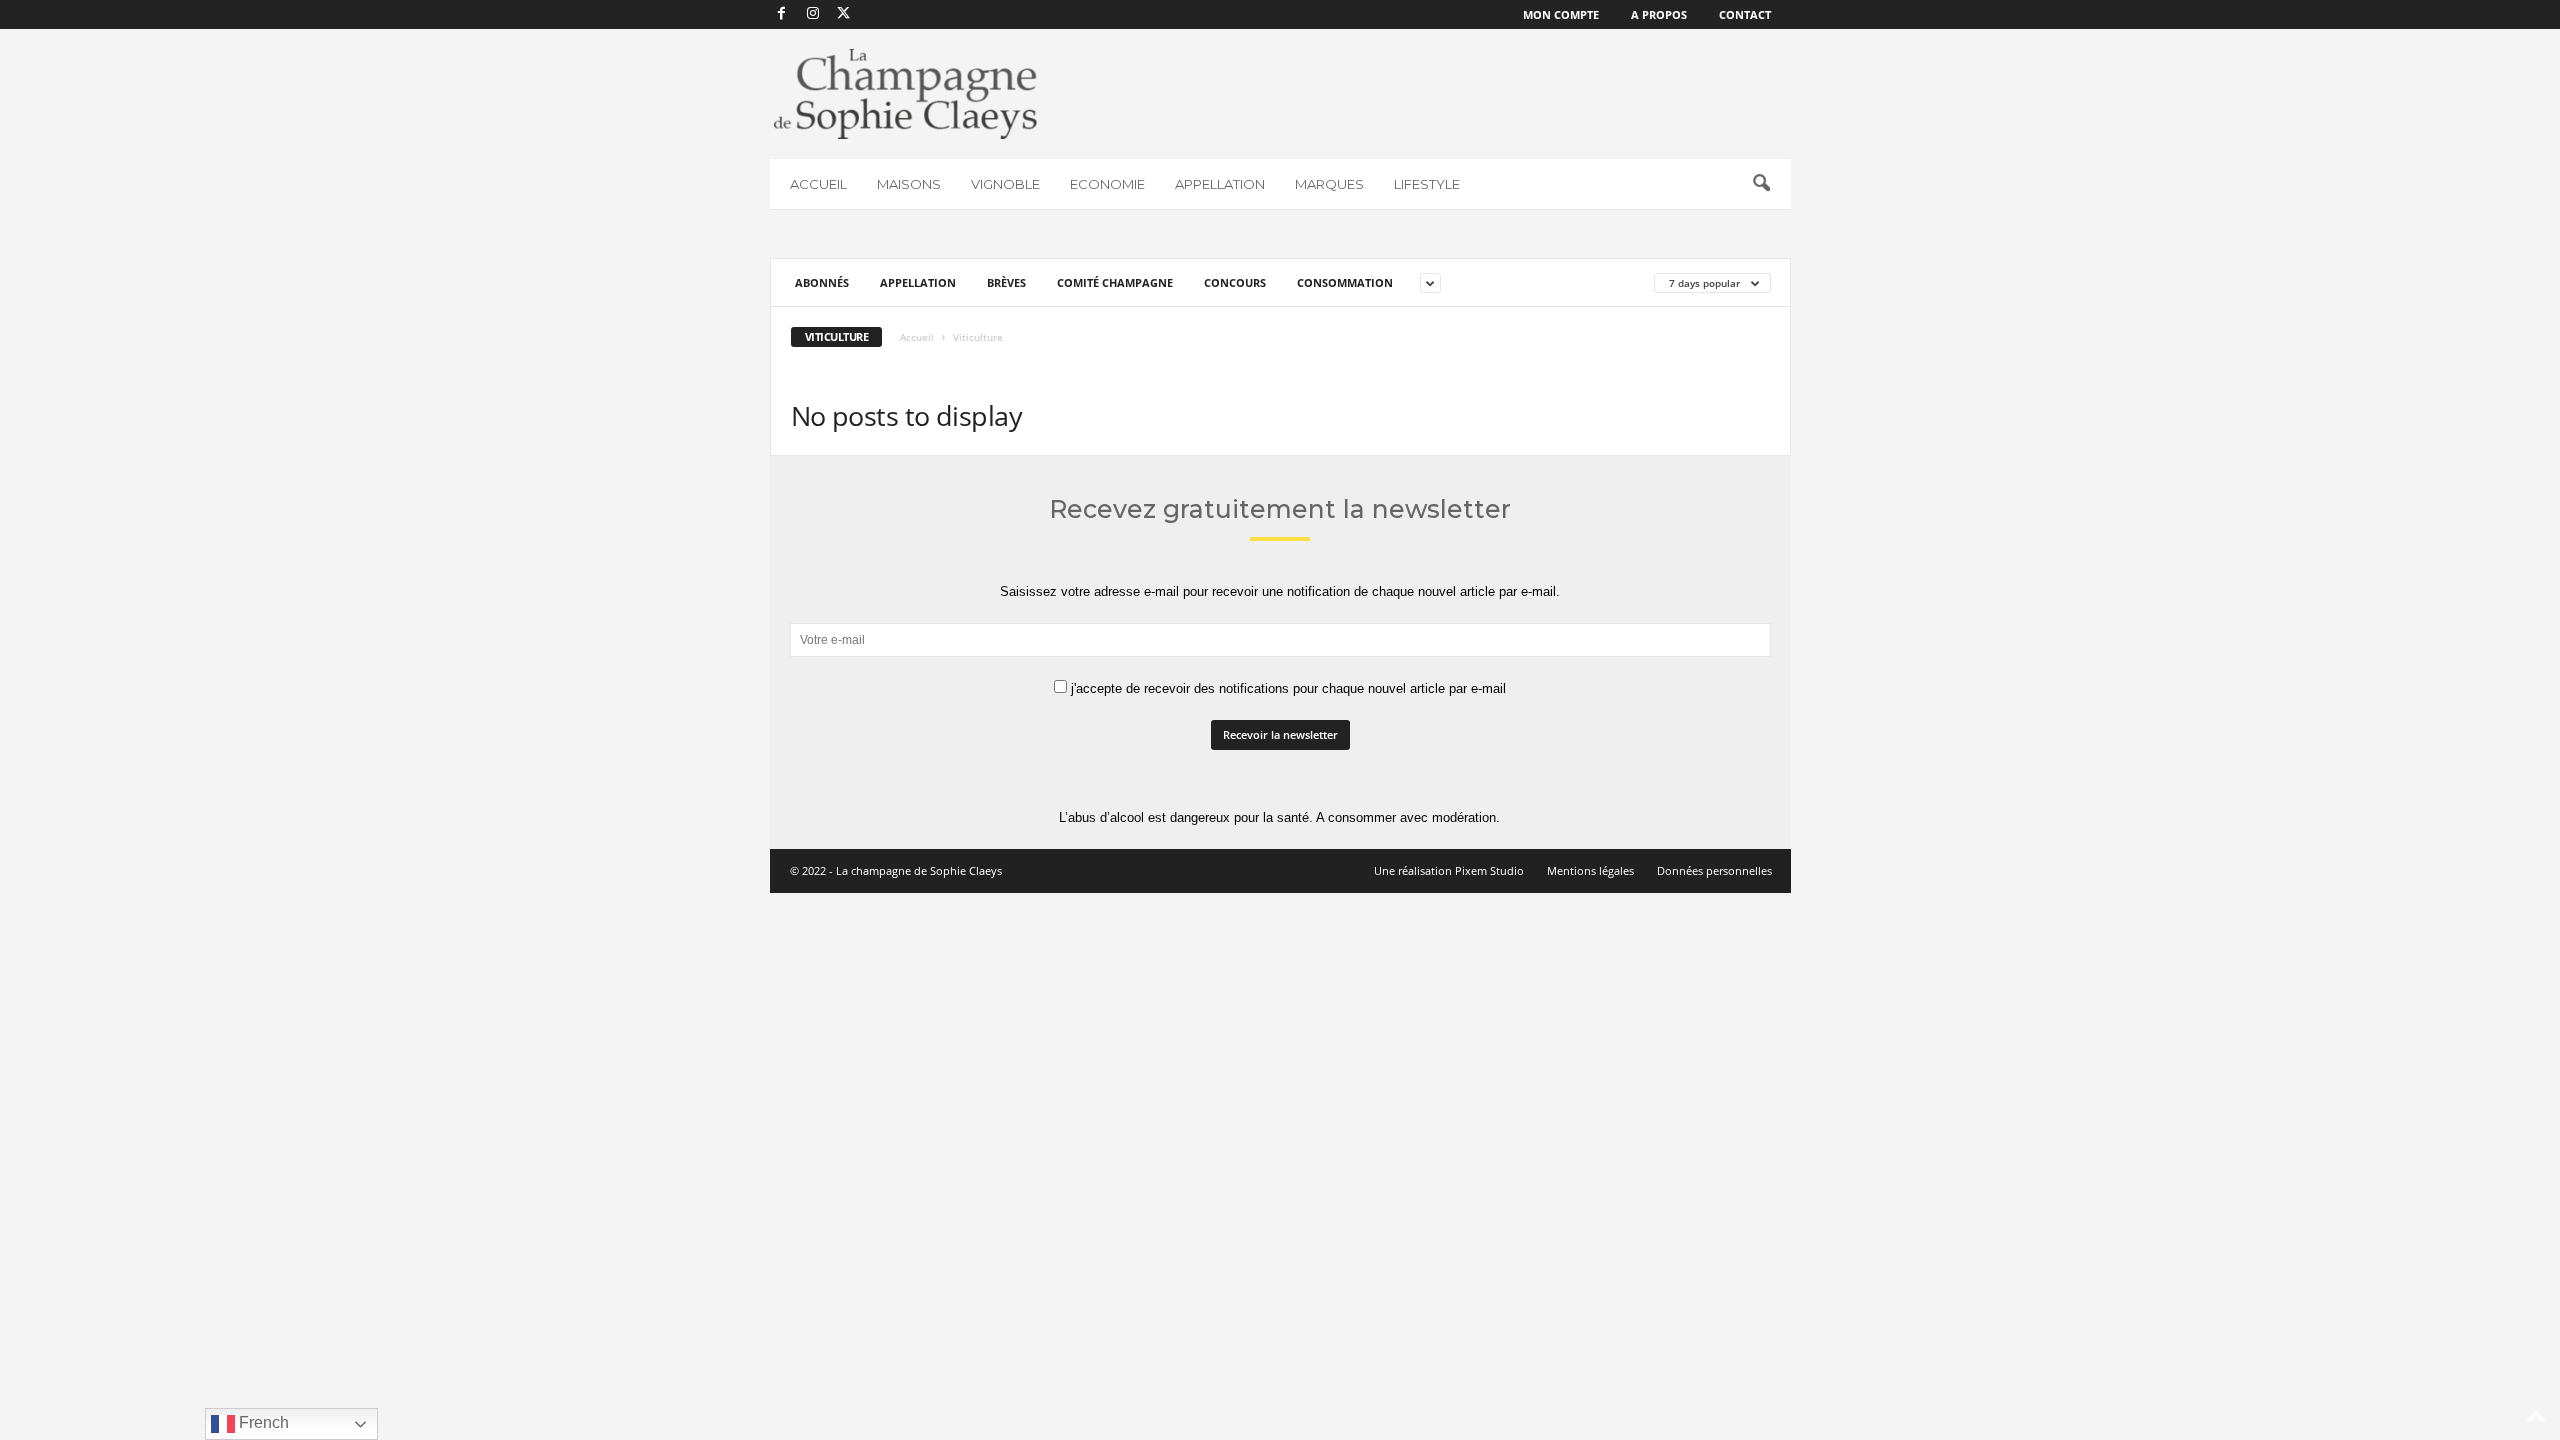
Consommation (1345, 282)
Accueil (917, 337)
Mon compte (1561, 14)
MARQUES (1329, 184)
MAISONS (909, 184)
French (262, 1422)
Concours (1235, 282)
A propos (1659, 14)
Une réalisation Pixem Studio (1449, 870)
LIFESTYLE (1427, 184)
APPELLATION (1220, 184)
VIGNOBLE (1005, 184)
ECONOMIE (1107, 184)
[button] (1761, 184)
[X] (844, 14)
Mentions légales (1590, 870)
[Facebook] (782, 14)
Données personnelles (1714, 870)
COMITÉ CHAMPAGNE (1115, 282)
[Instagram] (813, 14)
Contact (1745, 14)
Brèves (1006, 282)
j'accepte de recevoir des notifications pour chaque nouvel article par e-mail (1286, 688)
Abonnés (822, 282)
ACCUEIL (818, 184)
